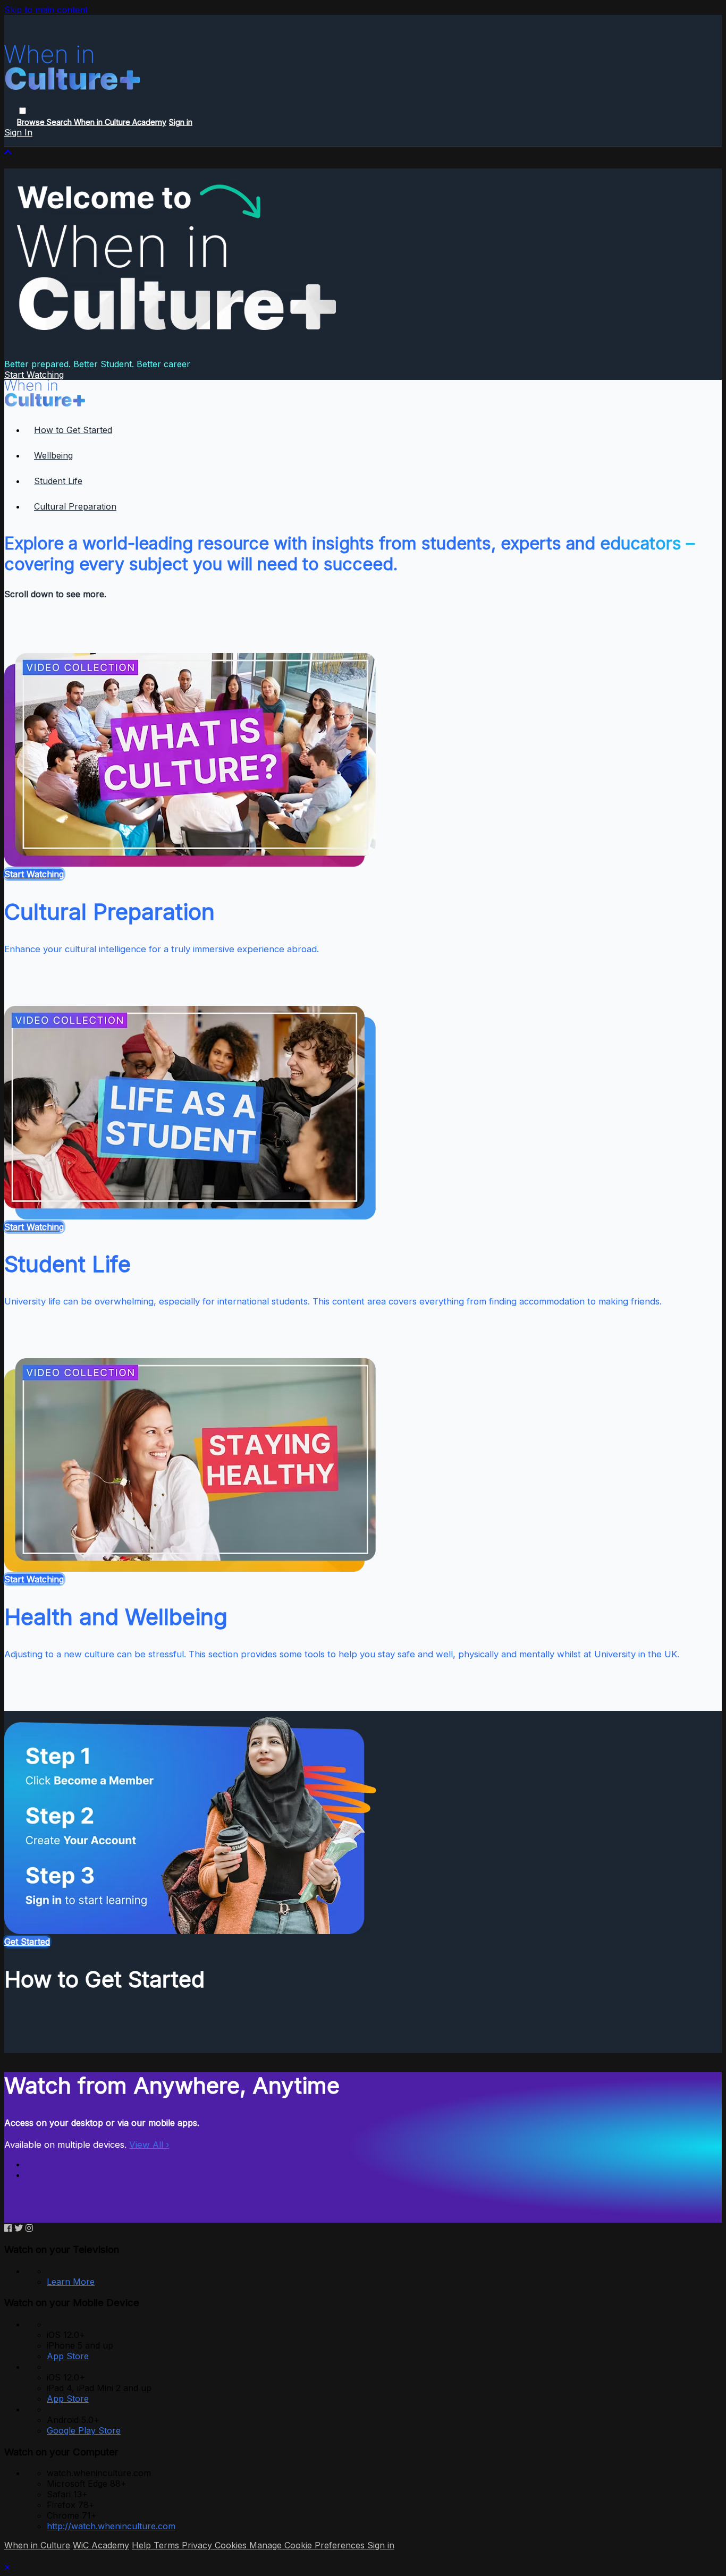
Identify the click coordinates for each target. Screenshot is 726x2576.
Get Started (27, 1942)
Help (143, 2545)
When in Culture (37, 2545)
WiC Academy (101, 2545)
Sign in (181, 122)
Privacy (198, 2545)
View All (149, 2145)
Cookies (232, 2545)
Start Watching (34, 375)
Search (60, 122)
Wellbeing (53, 455)
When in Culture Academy (120, 122)
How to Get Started (73, 430)
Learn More (71, 2282)
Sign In (18, 132)
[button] (23, 111)
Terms (168, 2545)
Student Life (58, 481)
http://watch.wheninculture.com (111, 2526)
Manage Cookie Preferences (308, 2545)
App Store (68, 2356)
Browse (32, 122)
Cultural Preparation (75, 506)
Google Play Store (84, 2430)
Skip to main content (46, 10)
